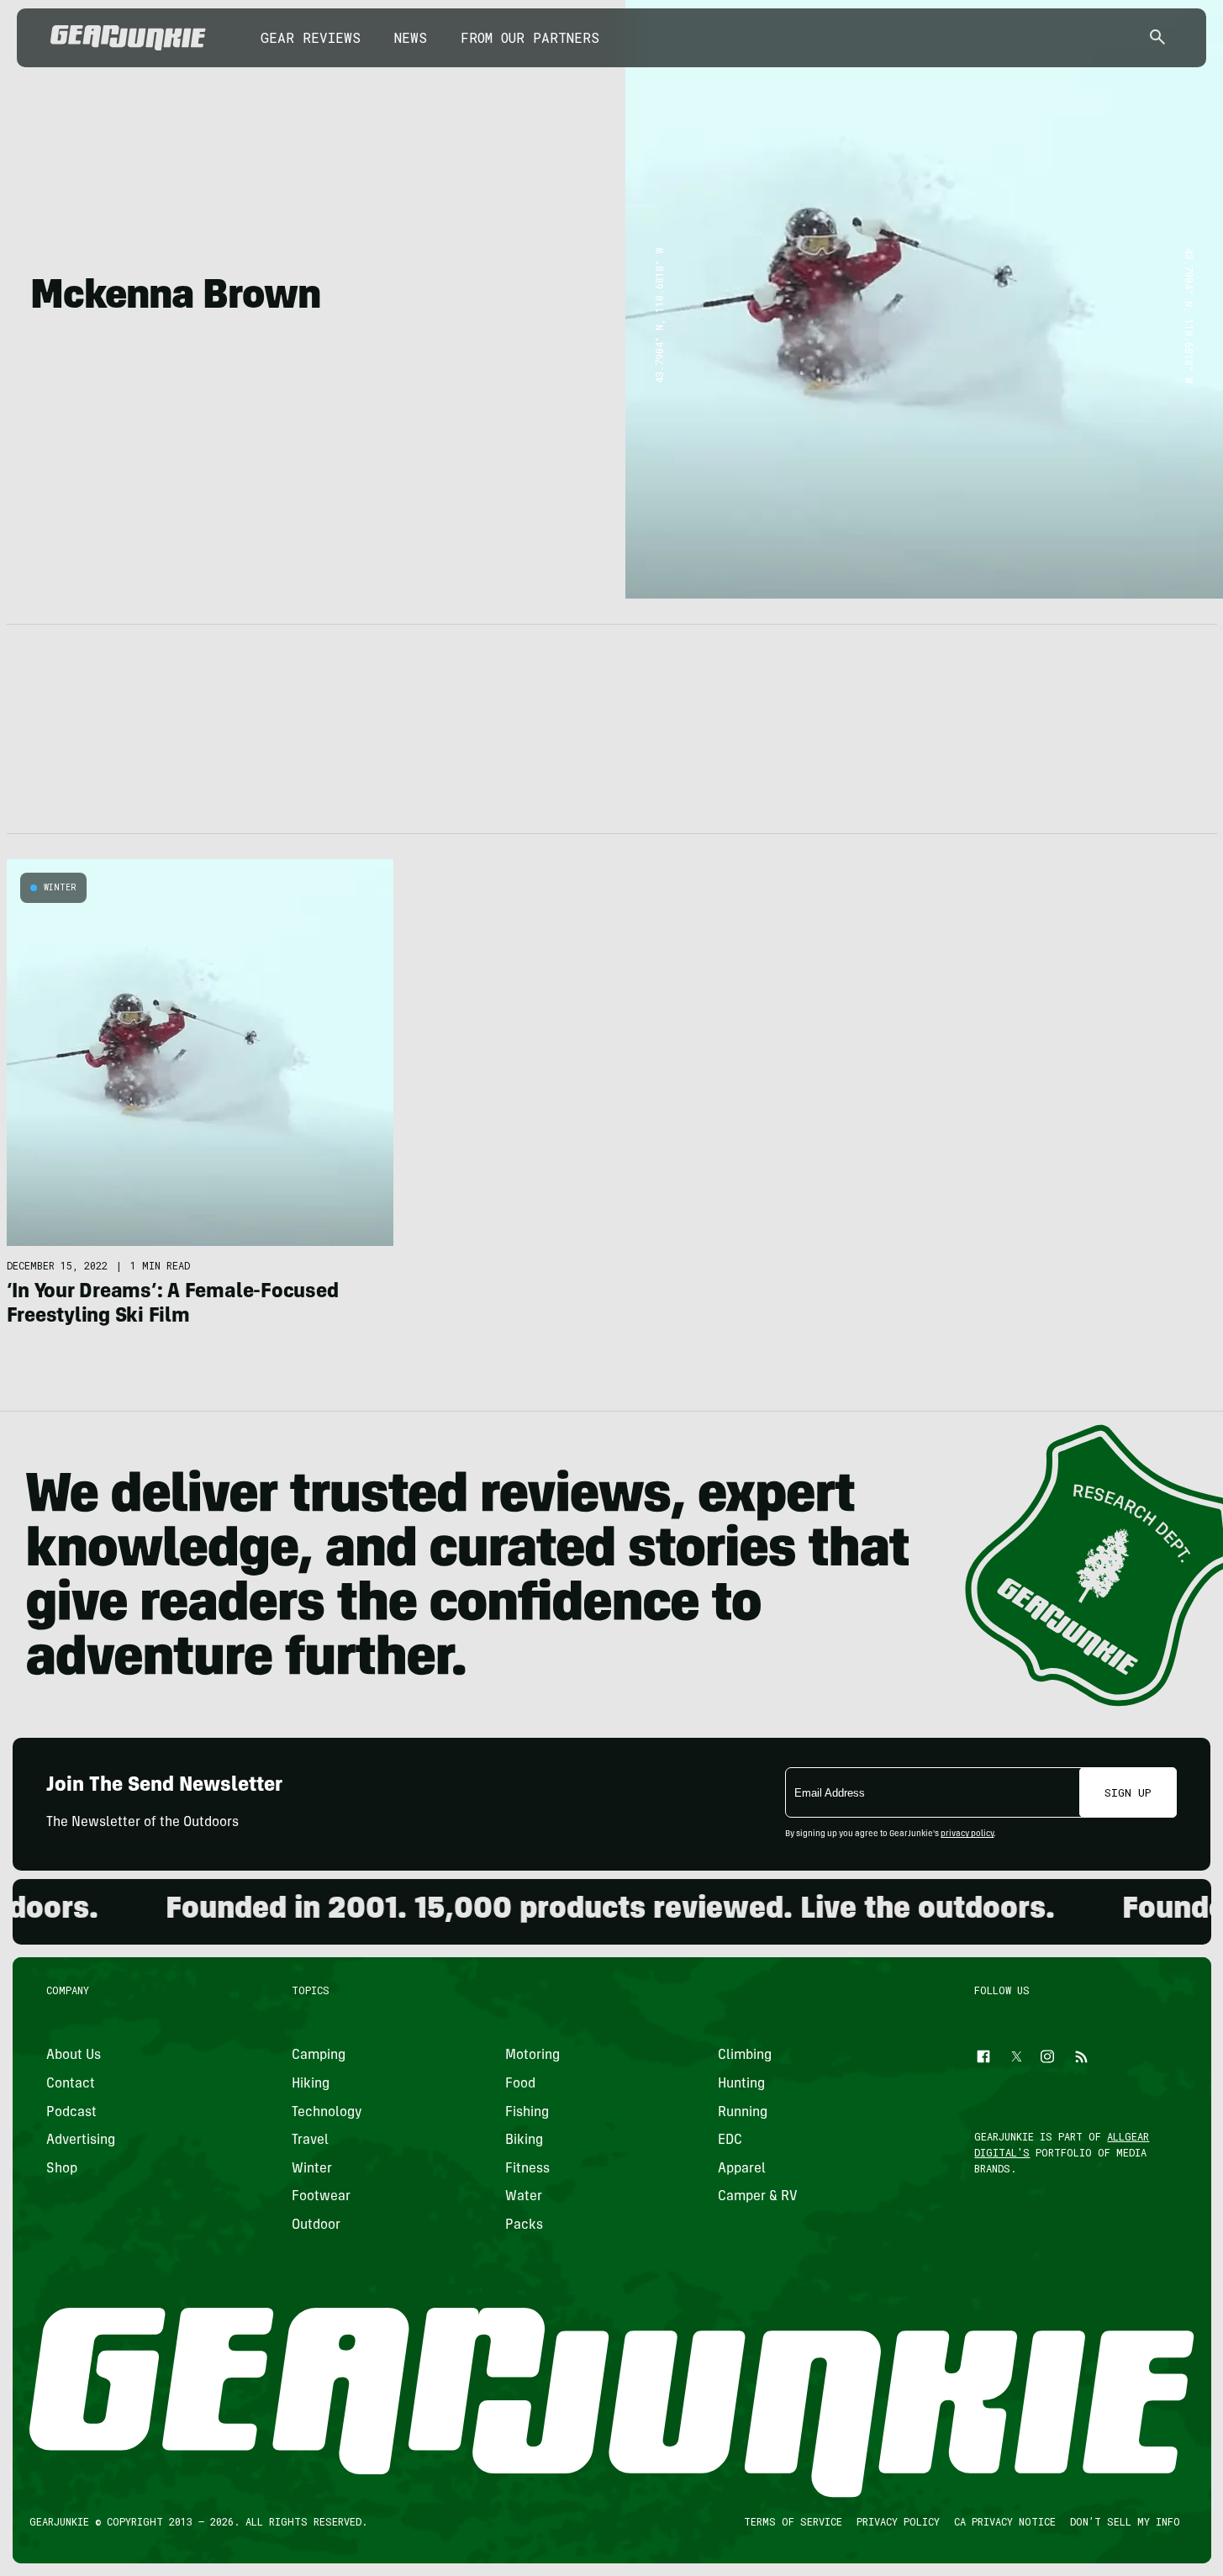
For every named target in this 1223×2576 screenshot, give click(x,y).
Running (743, 2113)
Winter (60, 887)
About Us (74, 2056)
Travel (310, 2141)
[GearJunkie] (128, 38)
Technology (327, 2113)
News (411, 37)
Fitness (527, 2169)
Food (519, 2084)
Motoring (532, 2056)
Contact (71, 2084)
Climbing (745, 2056)
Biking (523, 2141)
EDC (730, 2141)
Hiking (311, 2084)
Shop (62, 2169)
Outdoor (316, 2225)
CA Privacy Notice (1004, 2521)
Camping (319, 2056)
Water (523, 2197)
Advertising (81, 2141)
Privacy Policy (897, 2521)
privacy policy (967, 1834)
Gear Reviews (311, 37)
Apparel (742, 2169)
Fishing (526, 2113)
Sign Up (1128, 1792)
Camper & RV (758, 2197)
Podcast (71, 2113)
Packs (523, 2225)
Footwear (321, 2197)
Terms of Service (792, 2521)
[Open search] (1157, 38)
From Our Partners (530, 37)
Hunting (741, 2084)
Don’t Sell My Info (1124, 2521)
